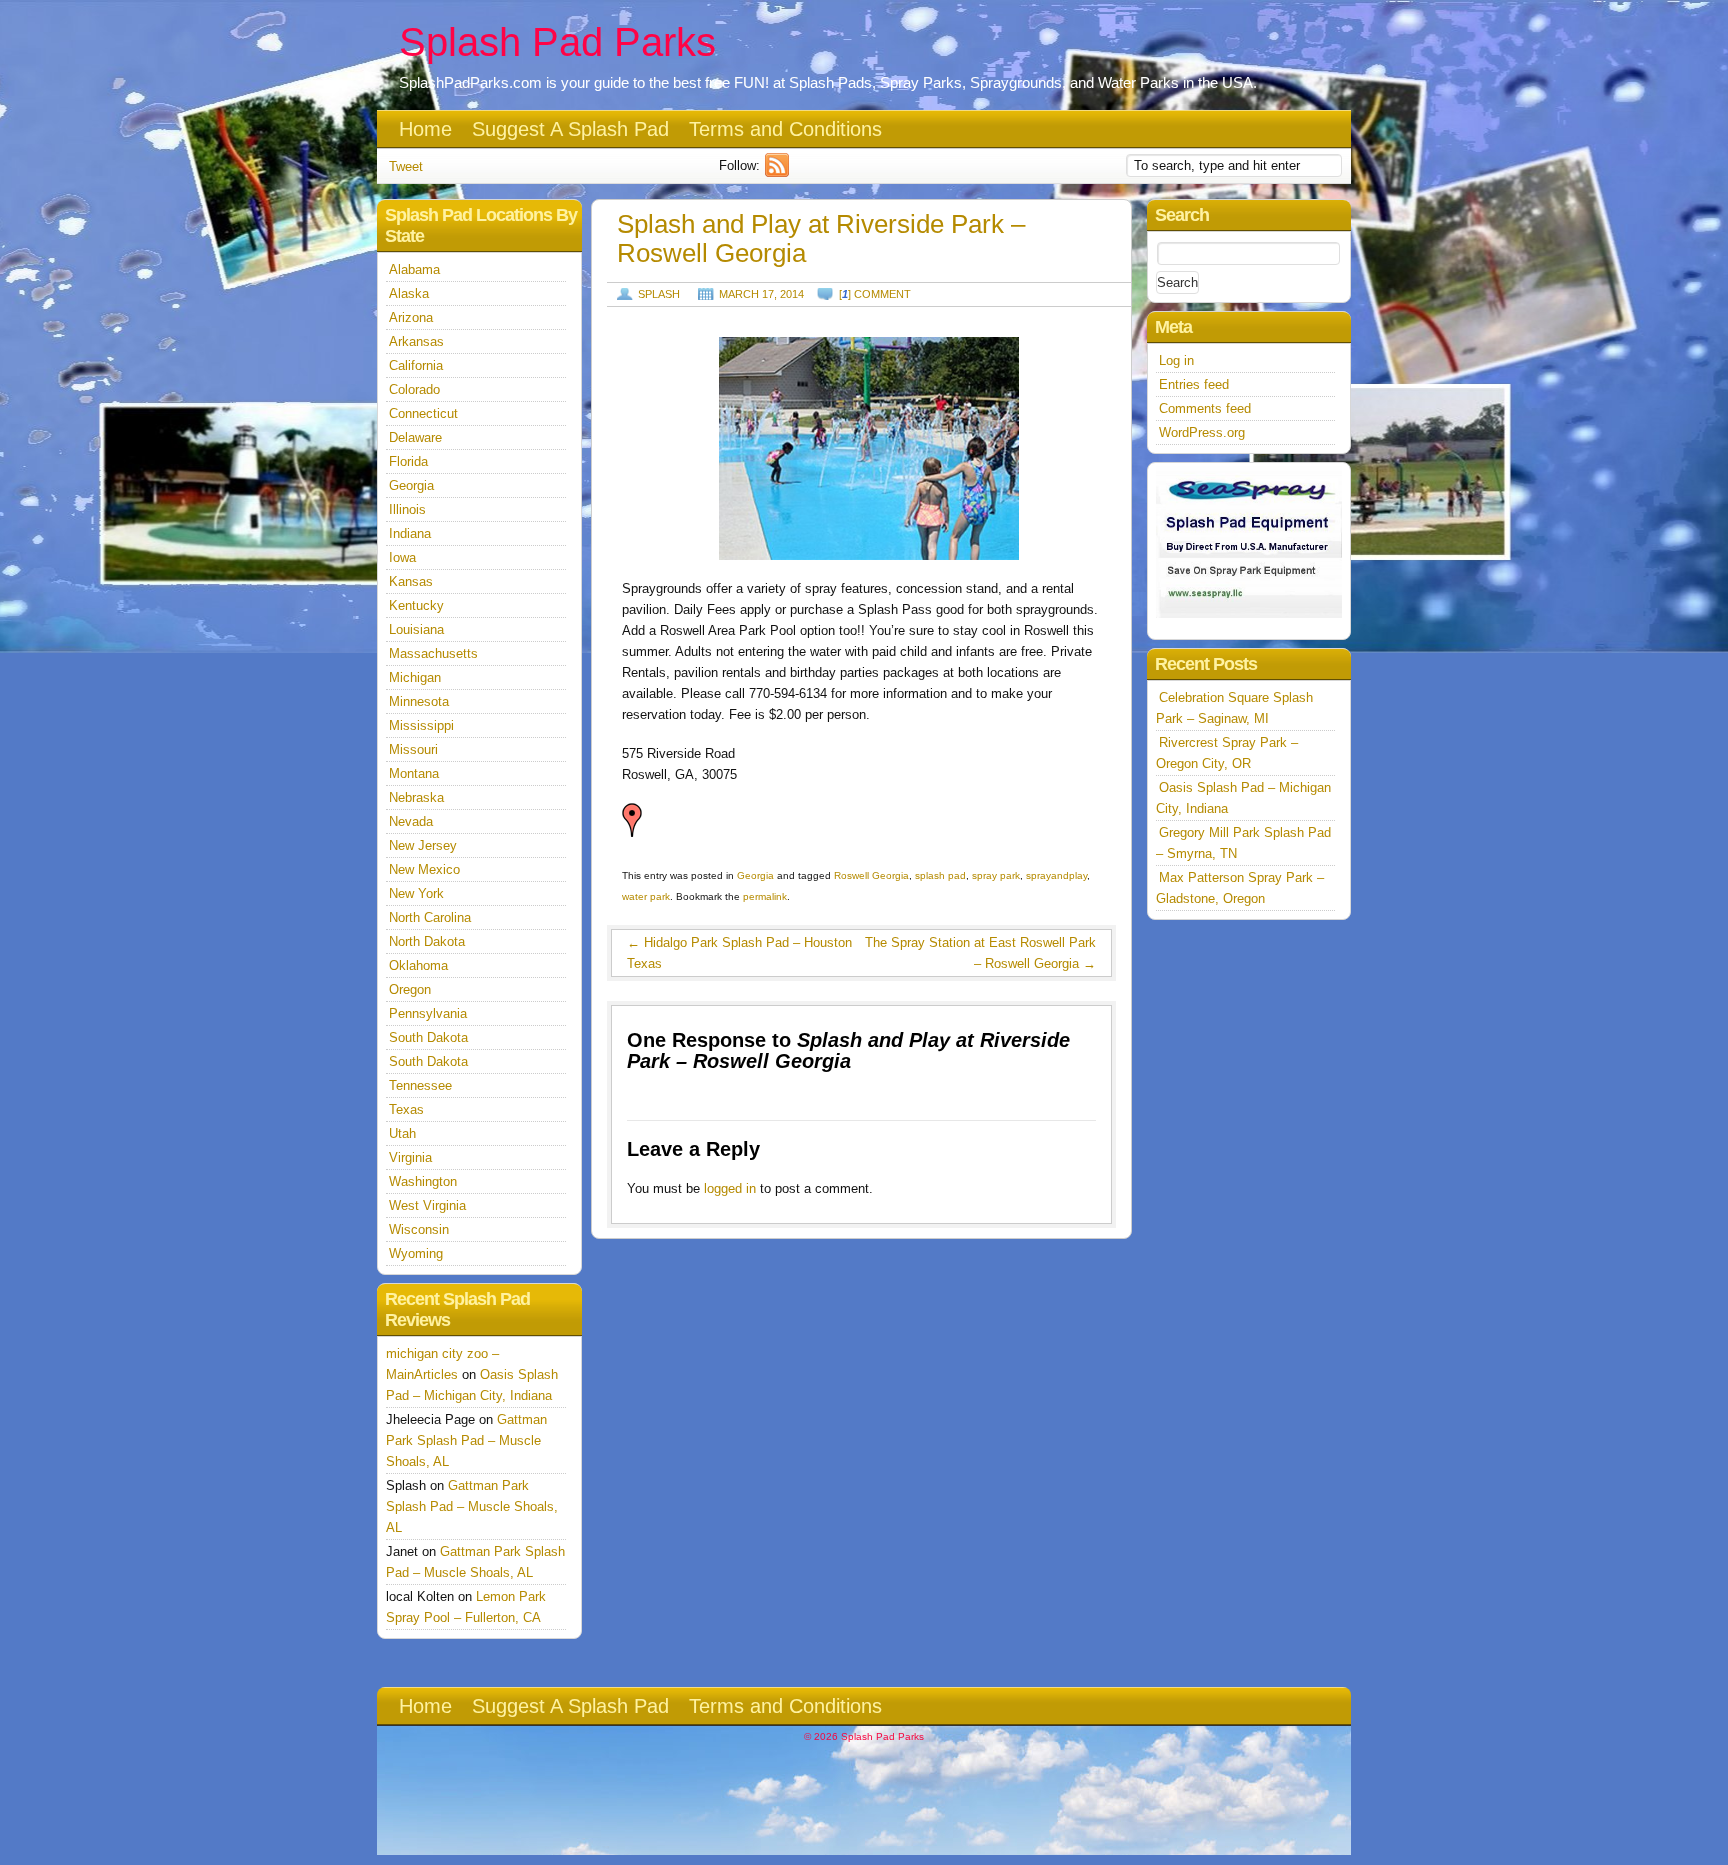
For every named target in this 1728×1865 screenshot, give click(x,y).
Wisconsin (419, 1229)
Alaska (409, 293)
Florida (408, 461)
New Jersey (423, 845)
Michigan (415, 677)
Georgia (755, 875)
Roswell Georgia (871, 875)
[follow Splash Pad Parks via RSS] (779, 172)
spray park (996, 875)
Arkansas (416, 341)
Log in (1176, 360)
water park (646, 896)
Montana (414, 773)
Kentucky (416, 605)
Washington (423, 1181)
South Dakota (428, 1037)
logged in (730, 1188)
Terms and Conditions (785, 129)
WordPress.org (1202, 432)
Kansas (411, 581)
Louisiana (416, 629)
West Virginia (427, 1205)
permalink (765, 896)
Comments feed (1205, 408)
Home (425, 129)
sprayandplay (1056, 875)
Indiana (410, 533)
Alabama (414, 269)
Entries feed (1194, 384)
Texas (406, 1109)
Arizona (411, 317)
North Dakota (427, 941)
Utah (402, 1133)
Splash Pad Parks (557, 42)
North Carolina (430, 917)
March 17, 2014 (761, 294)
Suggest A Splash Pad (570, 129)
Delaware (415, 437)
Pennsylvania (428, 1013)
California (416, 365)
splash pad (940, 875)
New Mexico (424, 869)
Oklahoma (418, 965)
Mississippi (421, 725)
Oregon (410, 989)
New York (416, 893)
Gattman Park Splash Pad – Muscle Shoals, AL (466, 1440)
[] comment (875, 294)
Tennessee (420, 1085)
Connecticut (423, 413)
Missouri (413, 749)
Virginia (410, 1157)
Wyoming (416, 1253)
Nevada (411, 821)
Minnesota (419, 701)
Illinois (407, 509)
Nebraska (416, 797)
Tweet (406, 166)
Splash (659, 294)
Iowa (402, 557)
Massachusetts (433, 653)
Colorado (414, 389)
